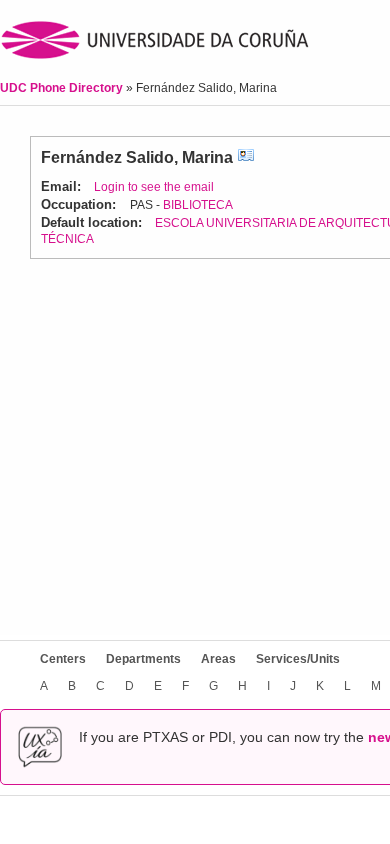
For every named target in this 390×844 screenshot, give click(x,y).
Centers (63, 659)
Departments (143, 659)
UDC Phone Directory (63, 88)
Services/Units (298, 659)
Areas (218, 659)
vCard (246, 157)
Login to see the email (154, 187)
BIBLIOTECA (198, 205)
